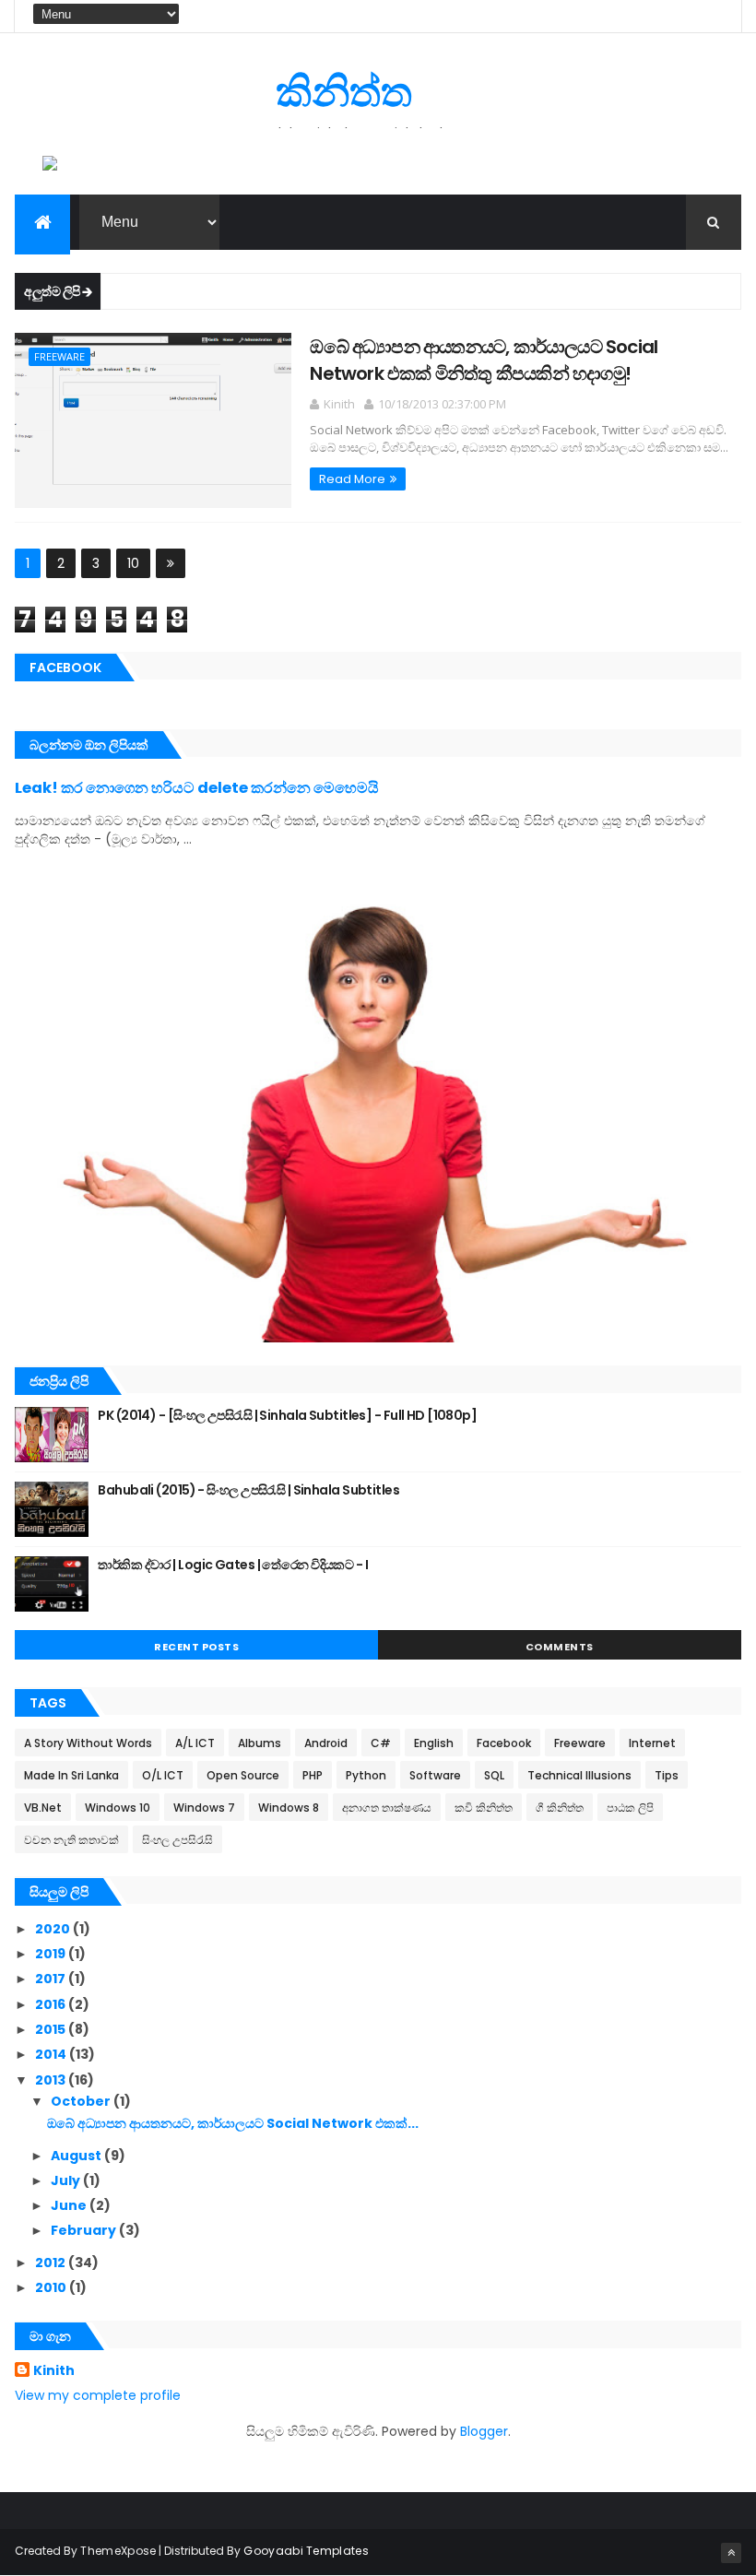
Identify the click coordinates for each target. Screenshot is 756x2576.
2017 (52, 1979)
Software (435, 1775)
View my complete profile (98, 2395)
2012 (52, 2263)
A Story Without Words (88, 1743)
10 (133, 563)
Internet (652, 1743)
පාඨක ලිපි (630, 1808)
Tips (667, 1775)
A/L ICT (195, 1743)
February (85, 2230)
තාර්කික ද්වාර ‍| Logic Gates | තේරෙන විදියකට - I (233, 1565)
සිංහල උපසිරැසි (177, 1840)
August (77, 2156)
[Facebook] (613, 16)
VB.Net (43, 1808)
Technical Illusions (579, 1775)
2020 (54, 1929)
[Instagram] (688, 16)
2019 (52, 1954)
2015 (52, 2029)
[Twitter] (638, 16)
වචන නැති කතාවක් (71, 1840)
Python (366, 1775)
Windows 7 (204, 1808)
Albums (260, 1743)
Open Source (243, 1775)
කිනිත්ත (344, 92)
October (82, 2101)
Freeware (59, 356)
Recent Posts (196, 1647)
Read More (352, 479)
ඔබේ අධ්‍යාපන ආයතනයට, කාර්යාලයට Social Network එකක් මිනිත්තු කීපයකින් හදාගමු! (484, 360)
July (67, 2180)
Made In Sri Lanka (71, 1775)
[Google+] (713, 16)
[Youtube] (663, 16)
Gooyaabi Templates (306, 2551)
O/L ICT (163, 1775)
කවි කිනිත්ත (484, 1808)
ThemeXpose (118, 2551)
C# (381, 1743)
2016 (52, 2004)
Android (326, 1743)
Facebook (504, 1743)
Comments (560, 1647)
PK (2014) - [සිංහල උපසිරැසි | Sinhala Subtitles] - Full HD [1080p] (287, 1415)
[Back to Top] (731, 2553)
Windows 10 (118, 1808)
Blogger (484, 2431)
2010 (52, 2287)
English (434, 1743)
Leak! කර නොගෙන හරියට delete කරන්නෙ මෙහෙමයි (197, 788)
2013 (52, 2080)
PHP (313, 1775)
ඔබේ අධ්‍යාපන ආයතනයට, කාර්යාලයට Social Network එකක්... (233, 2123)
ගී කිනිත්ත (560, 1808)
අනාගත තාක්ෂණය (387, 1808)
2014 (52, 2054)
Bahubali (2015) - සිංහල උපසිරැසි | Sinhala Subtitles (248, 1490)
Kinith (54, 2371)
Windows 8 (289, 1808)
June (70, 2205)
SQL (494, 1775)
